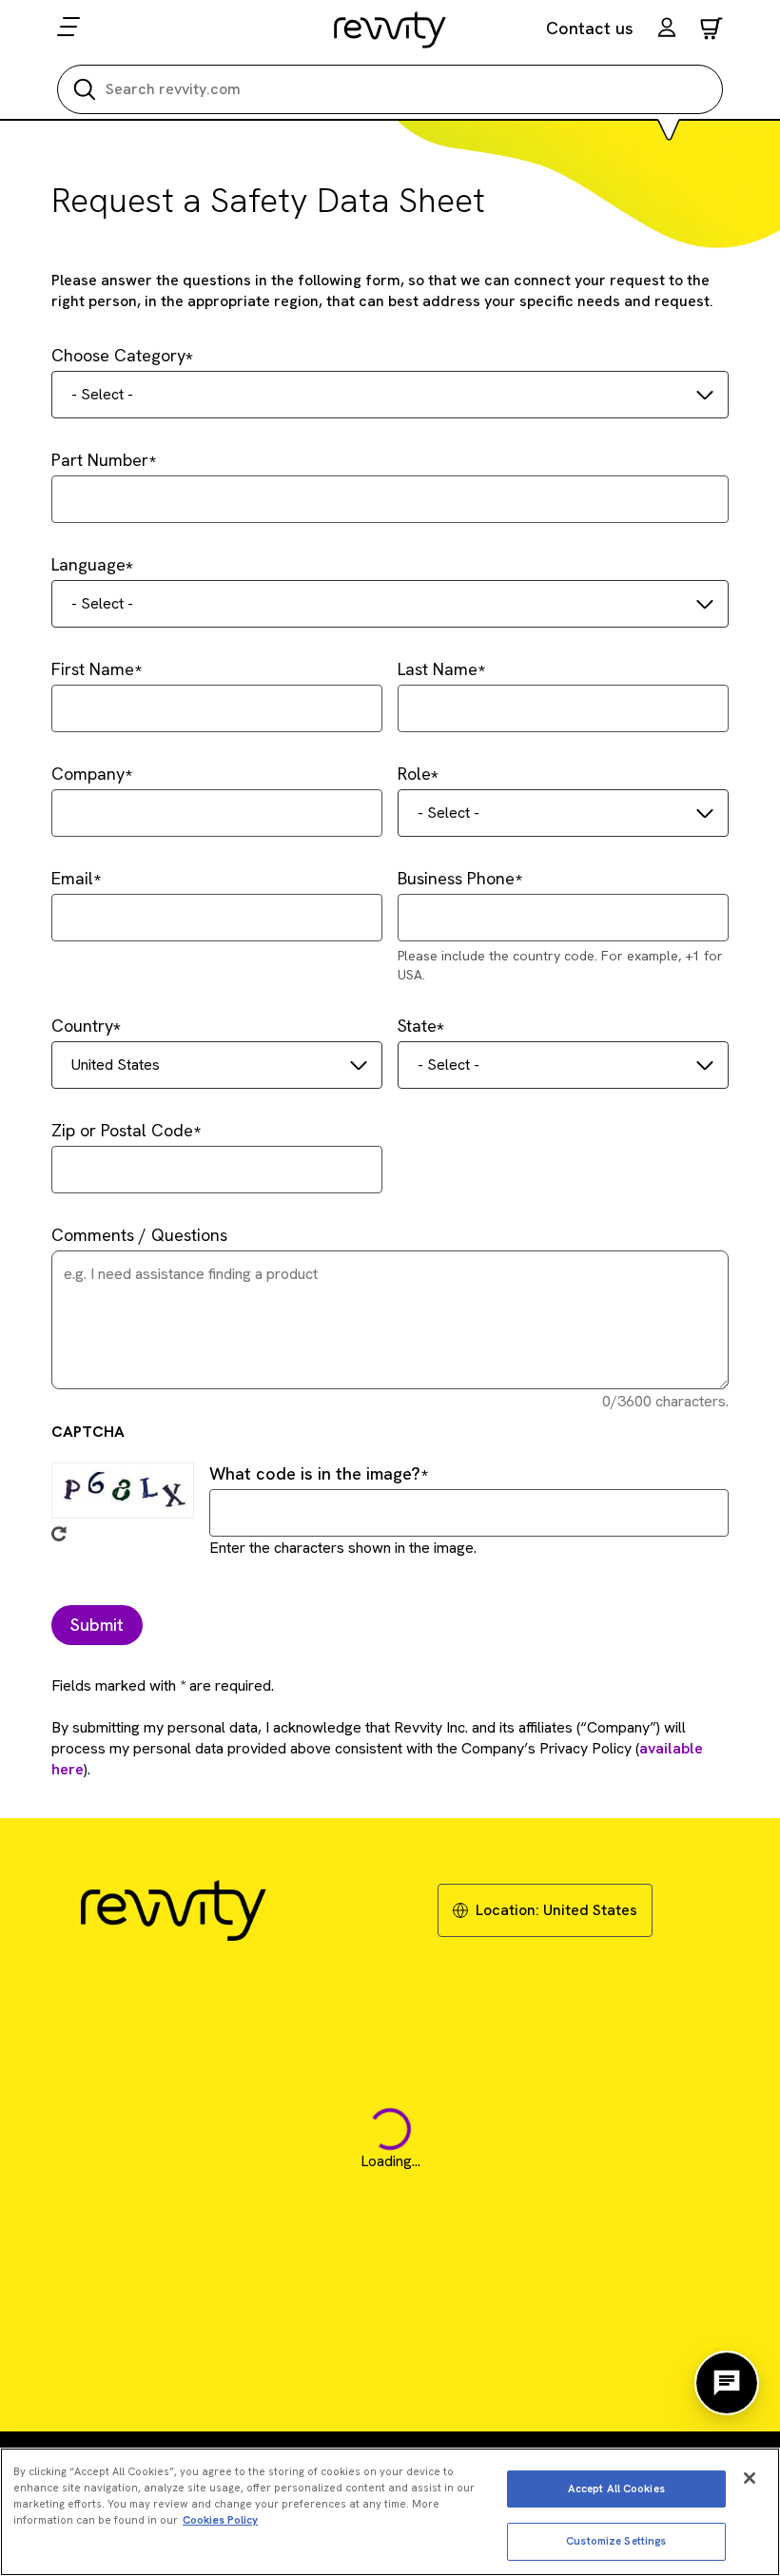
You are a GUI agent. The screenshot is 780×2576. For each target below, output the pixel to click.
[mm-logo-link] (390, 29)
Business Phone (456, 878)
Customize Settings (616, 2541)
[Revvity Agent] (727, 2383)
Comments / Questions (139, 1235)
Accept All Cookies (616, 2489)
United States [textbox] (116, 1065)
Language (88, 564)
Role (414, 774)
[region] (390, 2512)
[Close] (750, 2478)
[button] (667, 30)
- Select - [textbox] (102, 394)
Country (82, 1026)
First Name (93, 669)
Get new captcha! (59, 1534)
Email (72, 878)
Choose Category (118, 355)
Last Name (438, 669)
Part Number (100, 460)
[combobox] (390, 395)
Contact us (590, 28)
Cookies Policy (220, 2520)
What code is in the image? (315, 1473)
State (417, 1026)
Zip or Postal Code (122, 1130)
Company (88, 774)
